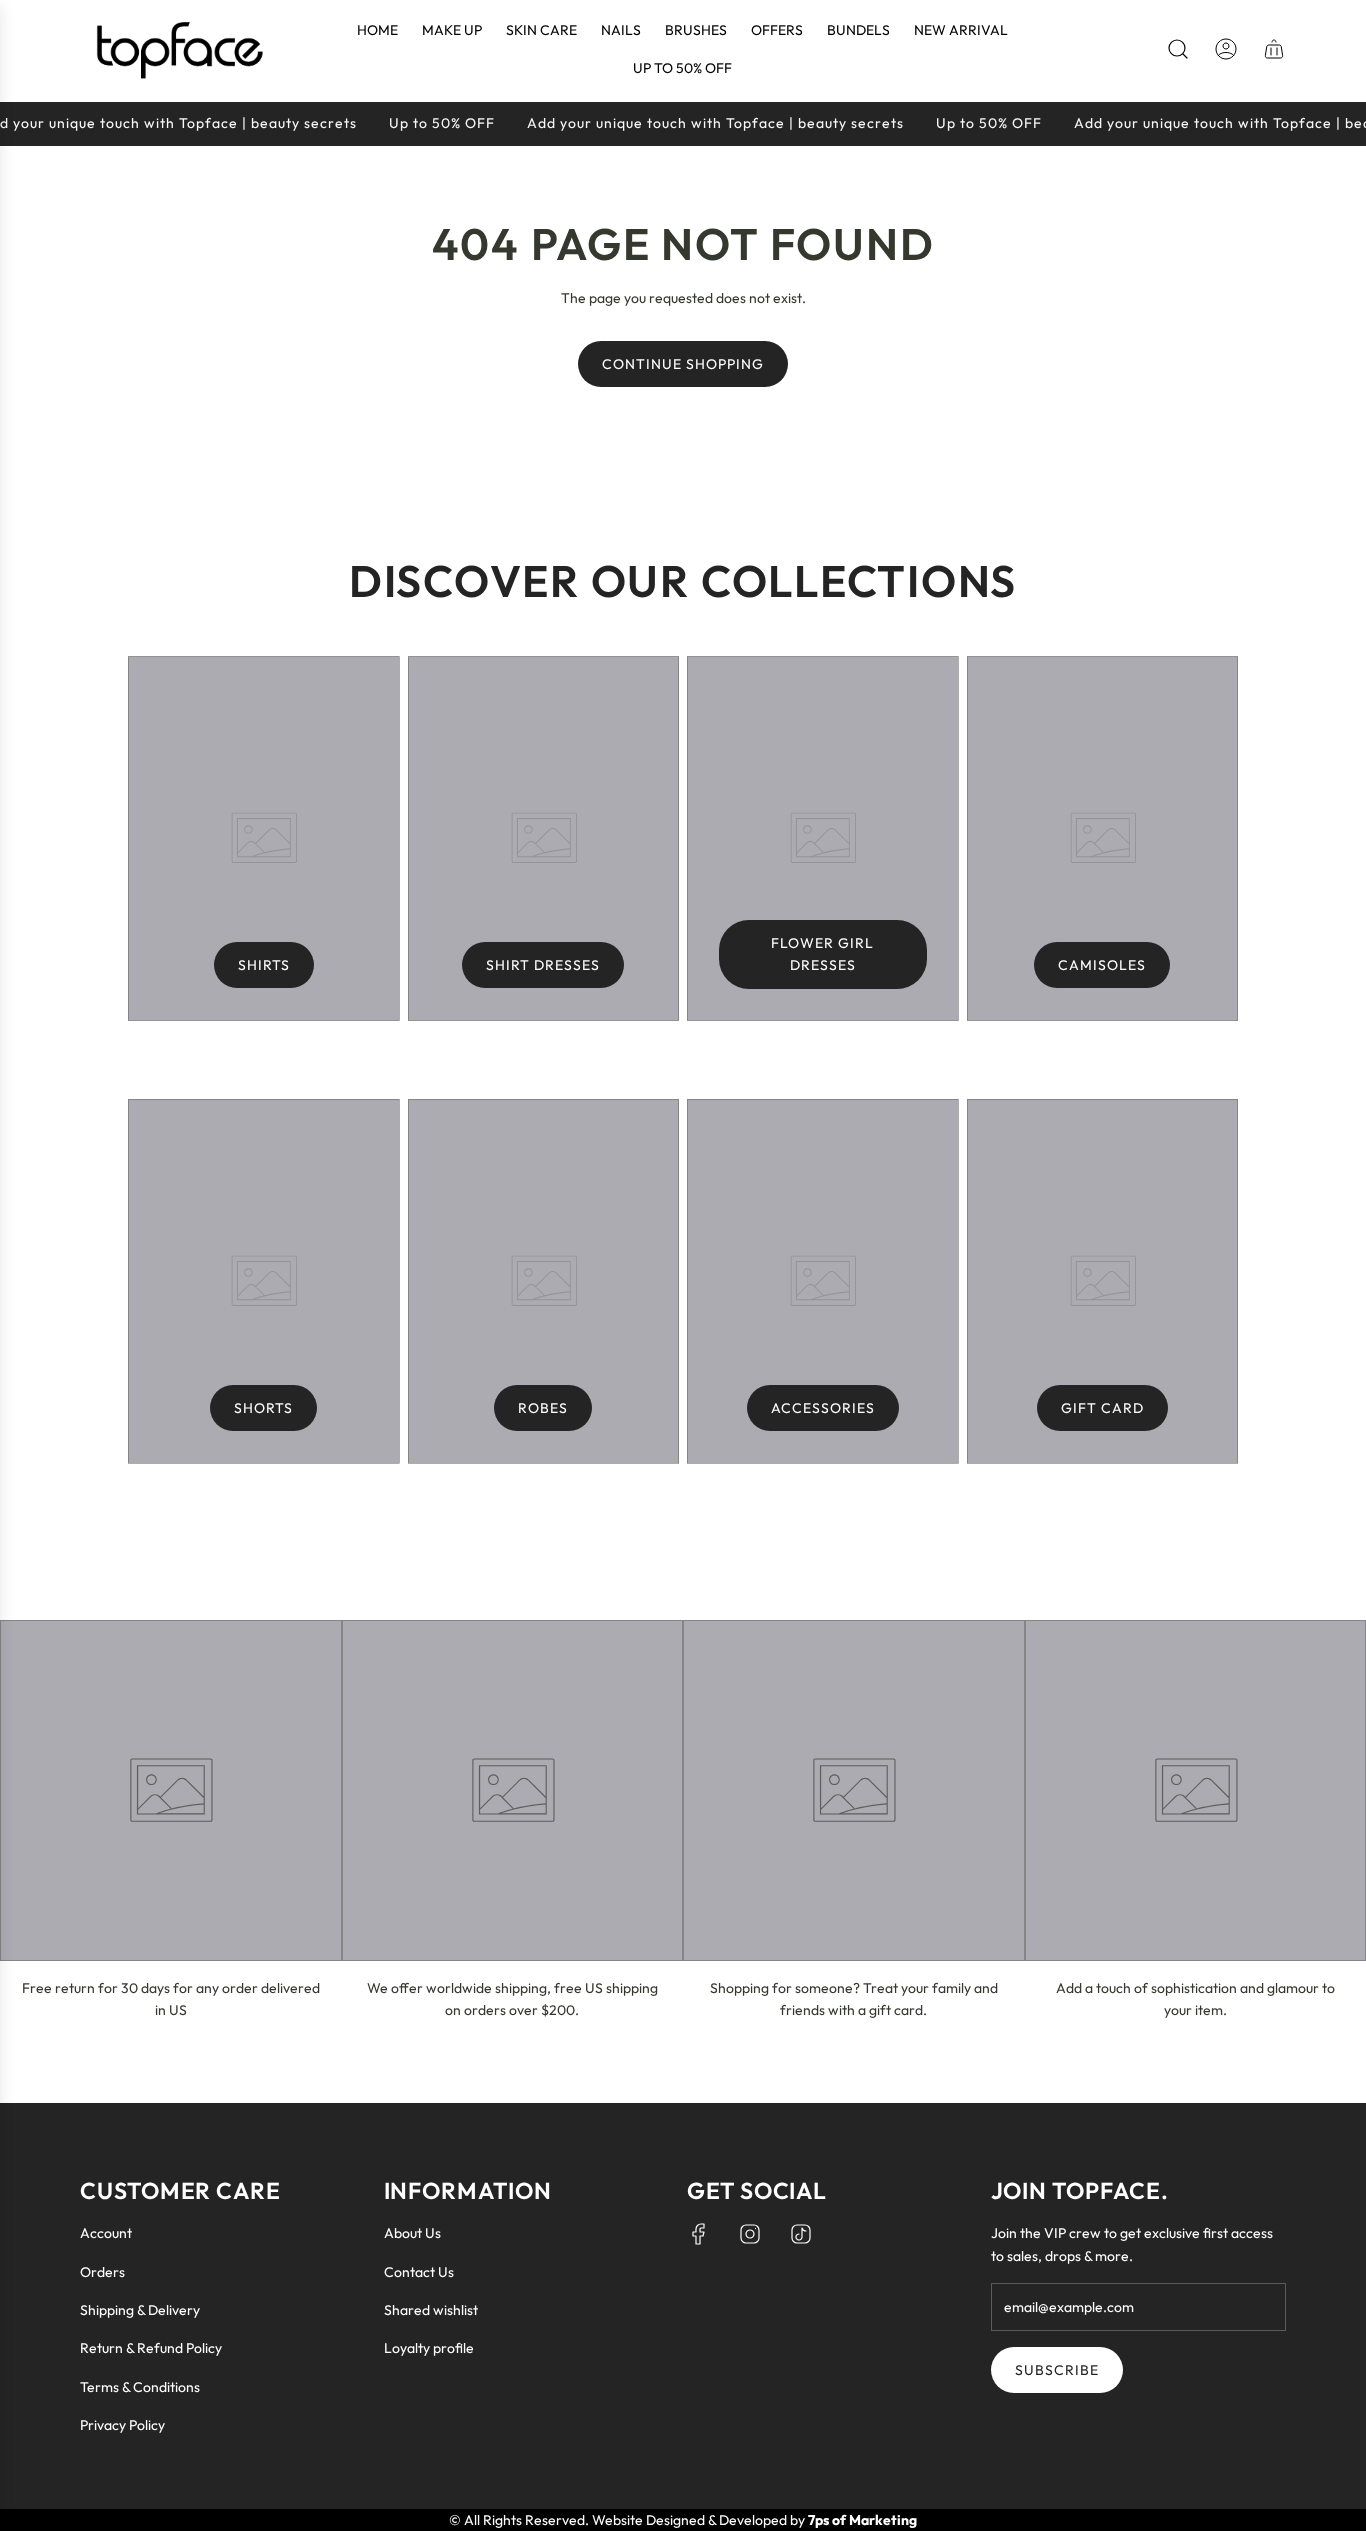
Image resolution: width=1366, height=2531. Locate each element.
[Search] (1178, 49)
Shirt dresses (543, 965)
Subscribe (1057, 2370)
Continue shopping (683, 364)
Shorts (263, 1408)
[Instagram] (750, 2234)
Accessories (823, 1408)
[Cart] (1274, 49)
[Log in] (1226, 49)
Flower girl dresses (822, 954)
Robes (543, 1408)
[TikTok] (801, 2234)
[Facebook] (699, 2234)
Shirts (264, 965)
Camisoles (1102, 965)
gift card (1102, 1408)
